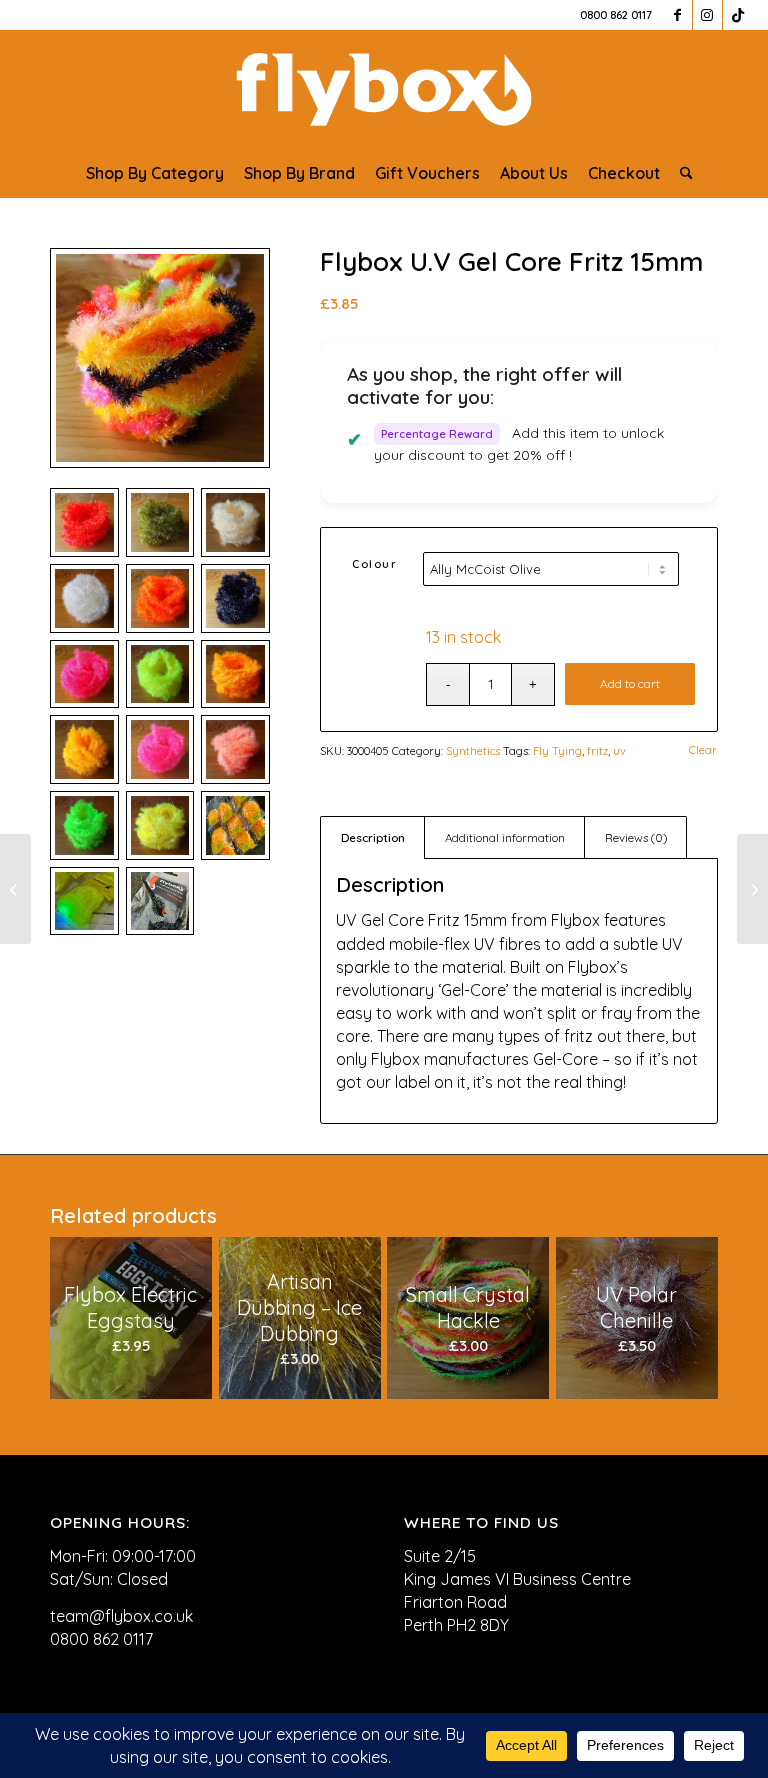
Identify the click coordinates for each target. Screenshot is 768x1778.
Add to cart (630, 683)
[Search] (681, 173)
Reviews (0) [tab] (636, 837)
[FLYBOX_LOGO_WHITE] (383, 89)
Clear (703, 750)
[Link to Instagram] (707, 15)
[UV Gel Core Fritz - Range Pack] (160, 358)
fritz (597, 751)
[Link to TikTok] (738, 15)
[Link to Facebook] (677, 15)
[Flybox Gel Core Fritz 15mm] (15, 889)
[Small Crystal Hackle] (752, 889)
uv (619, 751)
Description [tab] (373, 837)
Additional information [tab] (505, 837)
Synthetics (473, 751)
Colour (374, 564)
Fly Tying (557, 751)
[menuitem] (155, 173)
